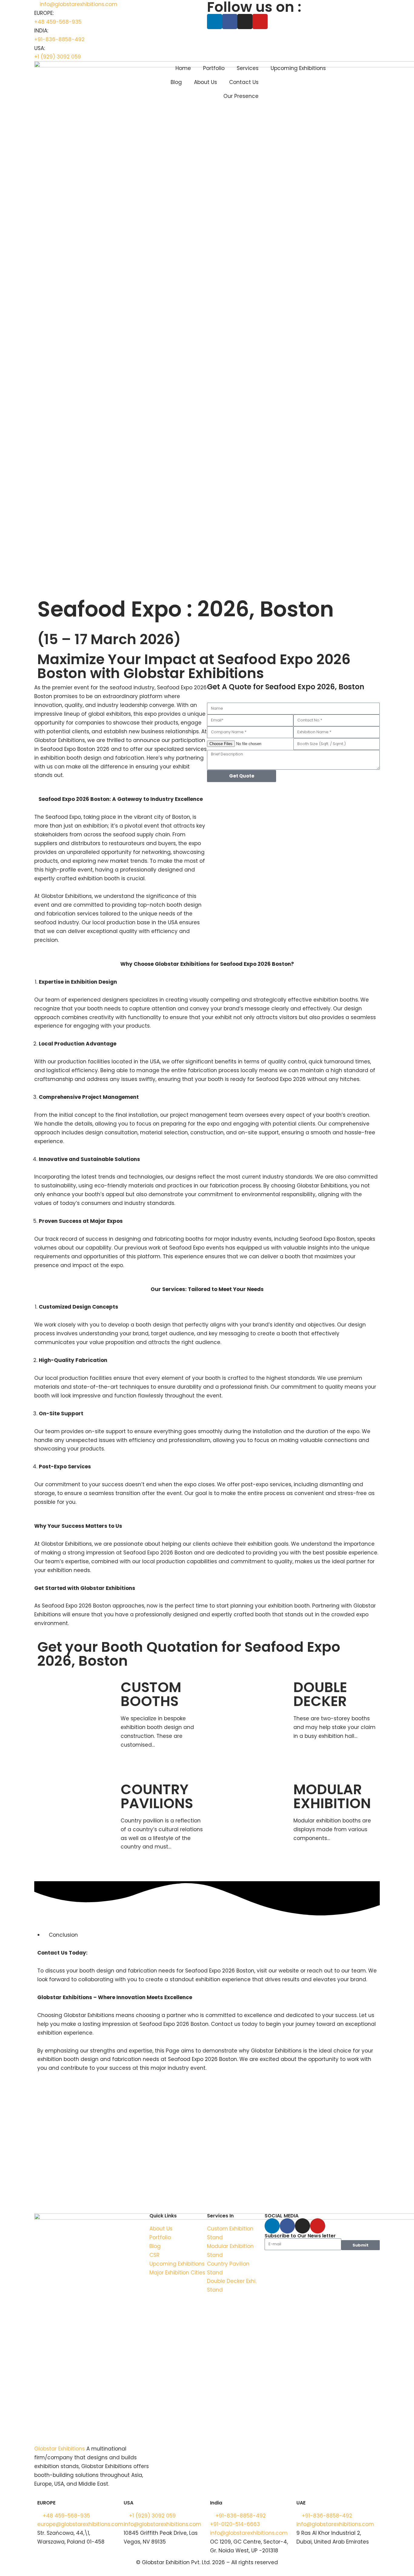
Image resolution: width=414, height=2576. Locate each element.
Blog (176, 82)
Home (183, 68)
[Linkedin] (215, 22)
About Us (205, 82)
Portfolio (214, 68)
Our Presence (241, 96)
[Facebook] (230, 22)
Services (248, 68)
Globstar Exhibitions (60, 2449)
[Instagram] (245, 22)
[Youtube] (260, 22)
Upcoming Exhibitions (298, 68)
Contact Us (244, 82)
